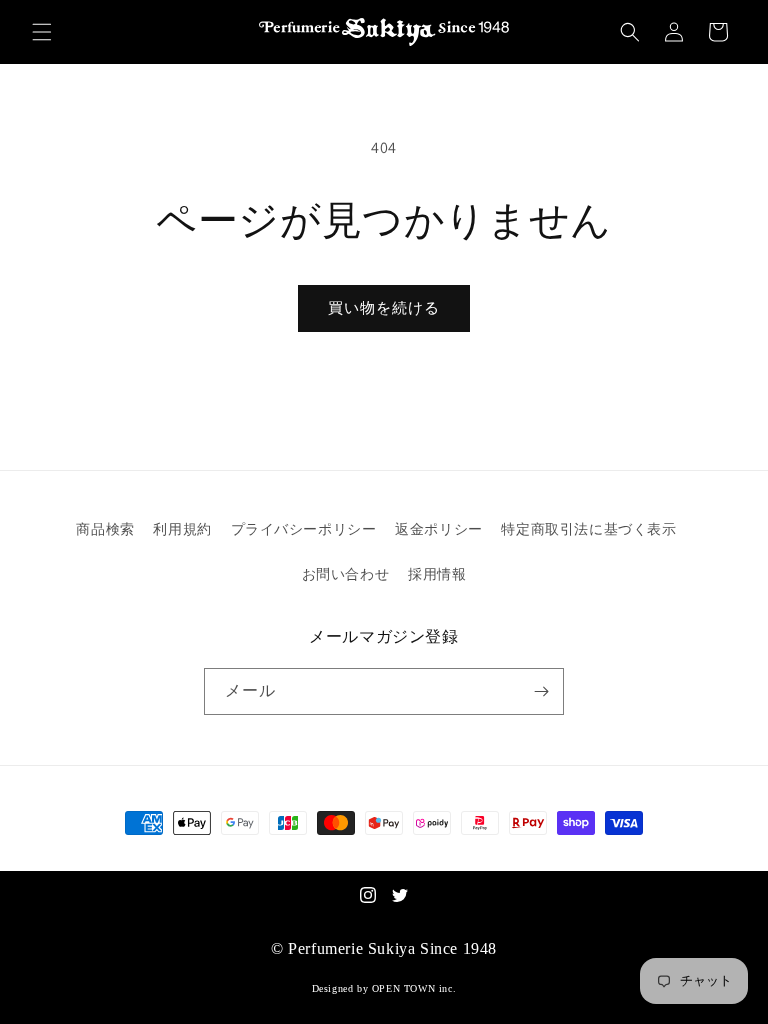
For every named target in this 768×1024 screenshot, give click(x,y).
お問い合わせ (346, 574)
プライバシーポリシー (304, 529)
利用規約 (182, 529)
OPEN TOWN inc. (414, 988)
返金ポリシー (439, 529)
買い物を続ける (384, 307)
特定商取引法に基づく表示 (588, 529)
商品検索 (105, 529)
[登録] (541, 691)
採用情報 (437, 574)
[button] (42, 32)
